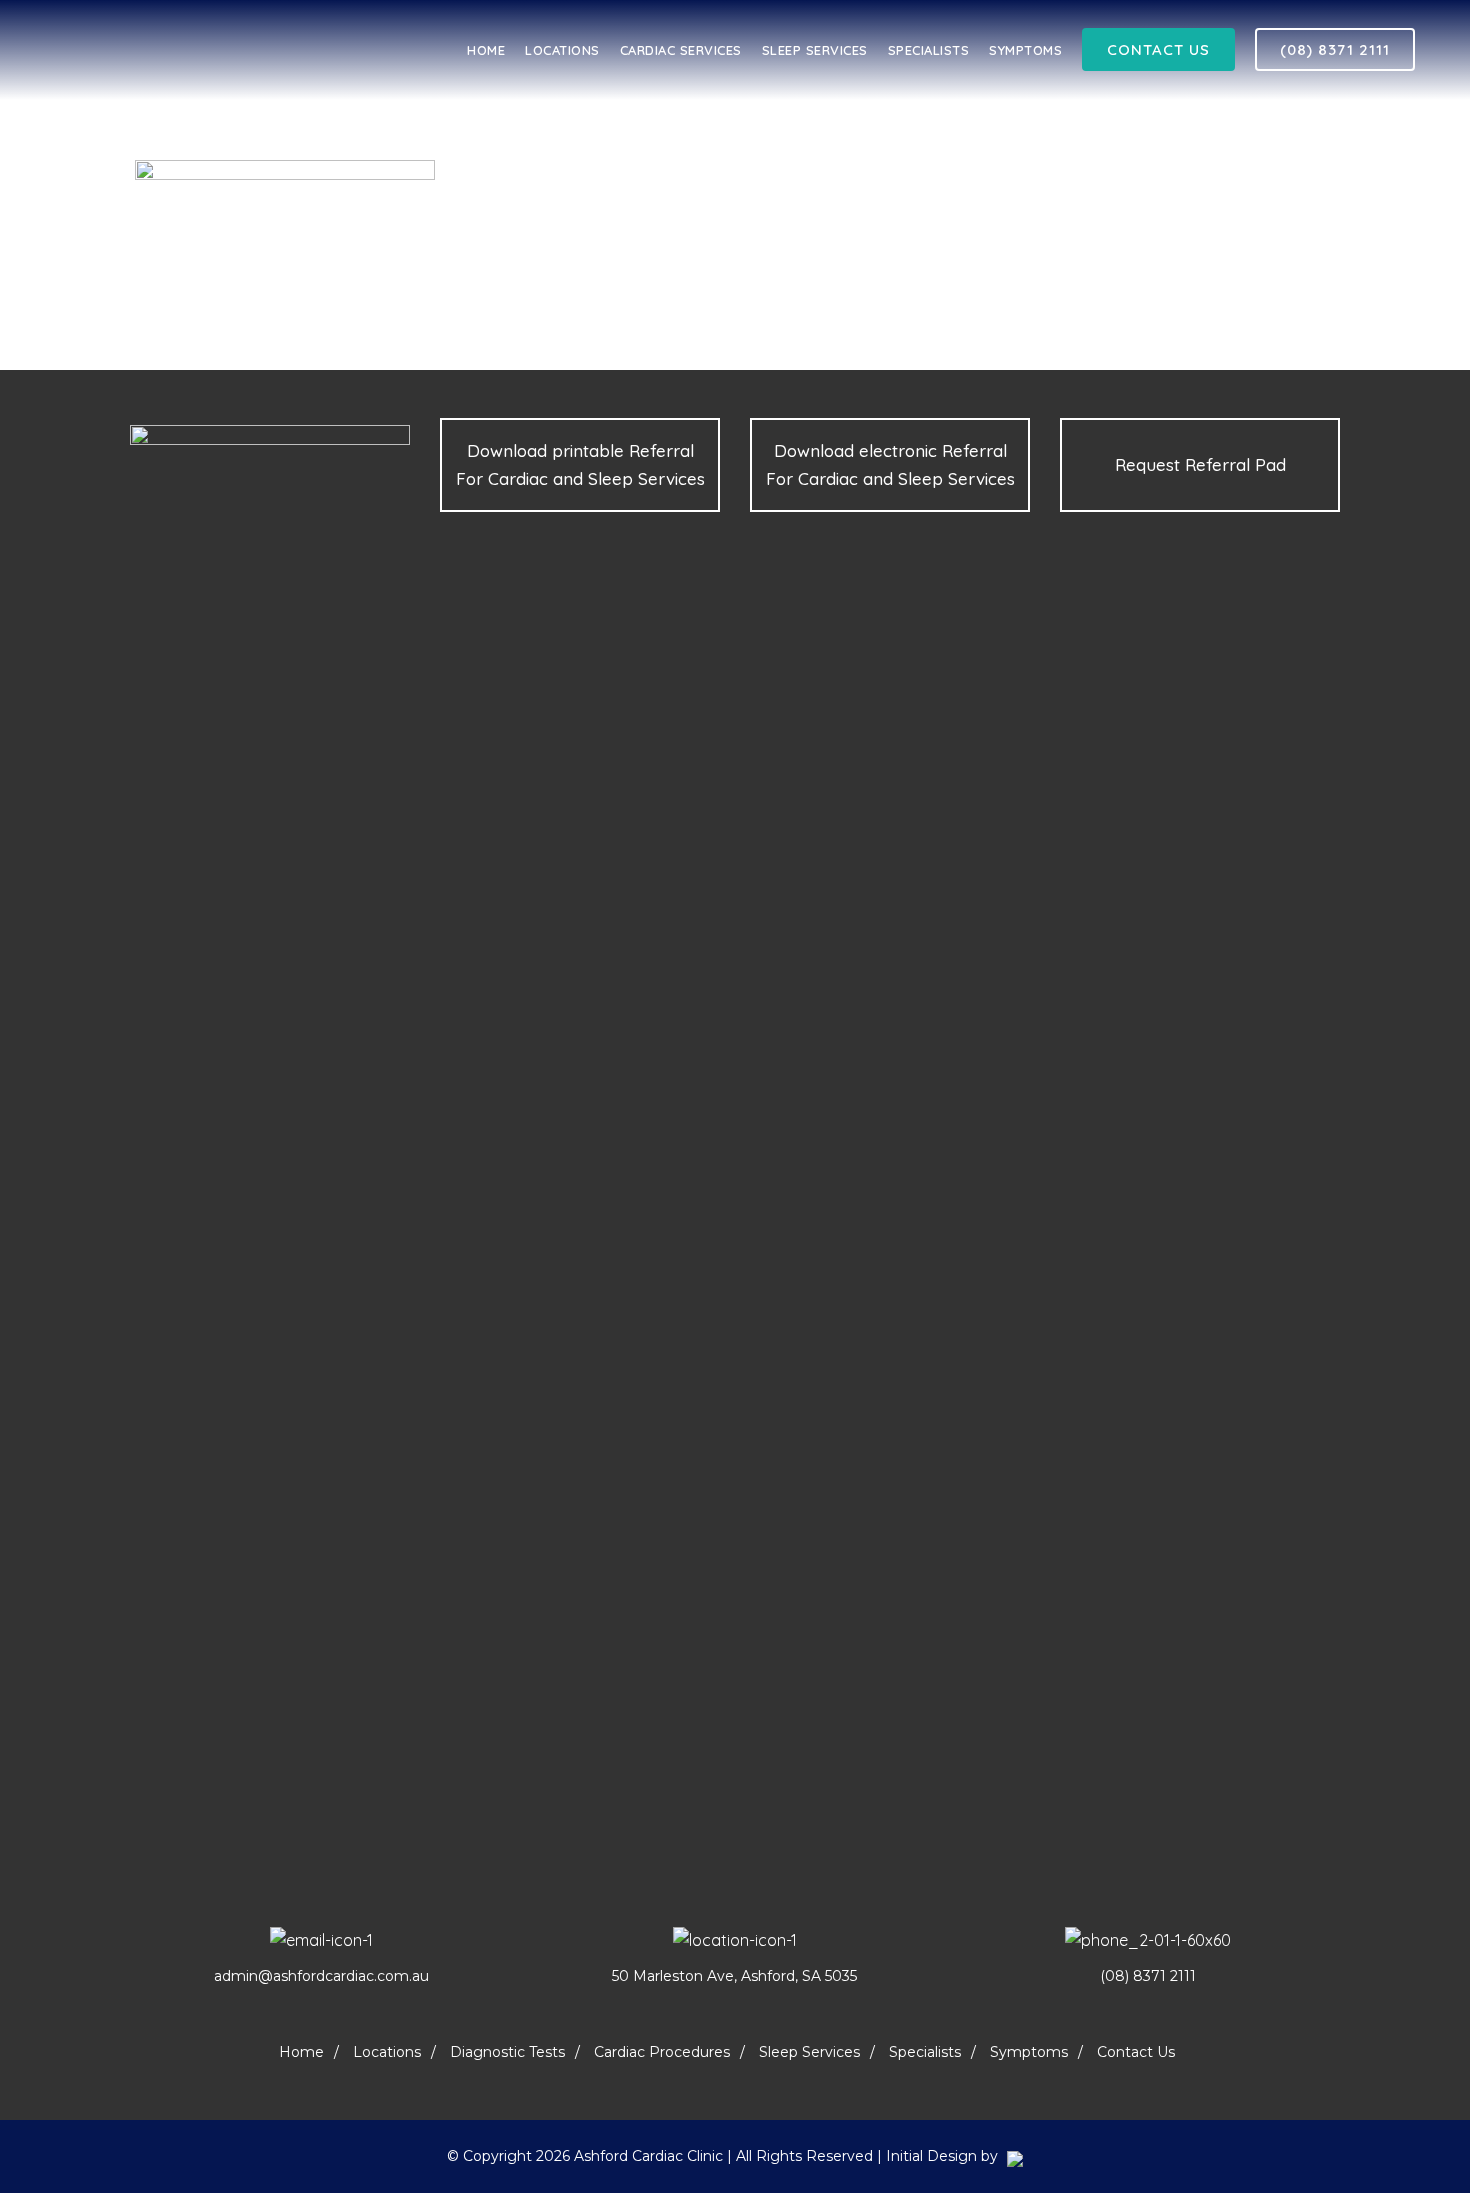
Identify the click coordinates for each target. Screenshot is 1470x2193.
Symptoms (1029, 2052)
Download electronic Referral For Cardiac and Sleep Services (890, 464)
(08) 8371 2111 (1335, 49)
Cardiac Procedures (662, 2052)
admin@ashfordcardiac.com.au (321, 1976)
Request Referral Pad (1200, 464)
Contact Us (1158, 49)
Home (301, 2052)
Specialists (925, 2052)
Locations (387, 2052)
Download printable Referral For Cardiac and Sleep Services (580, 464)
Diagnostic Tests (507, 2052)
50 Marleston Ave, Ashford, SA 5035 (734, 1976)
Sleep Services (809, 2052)
